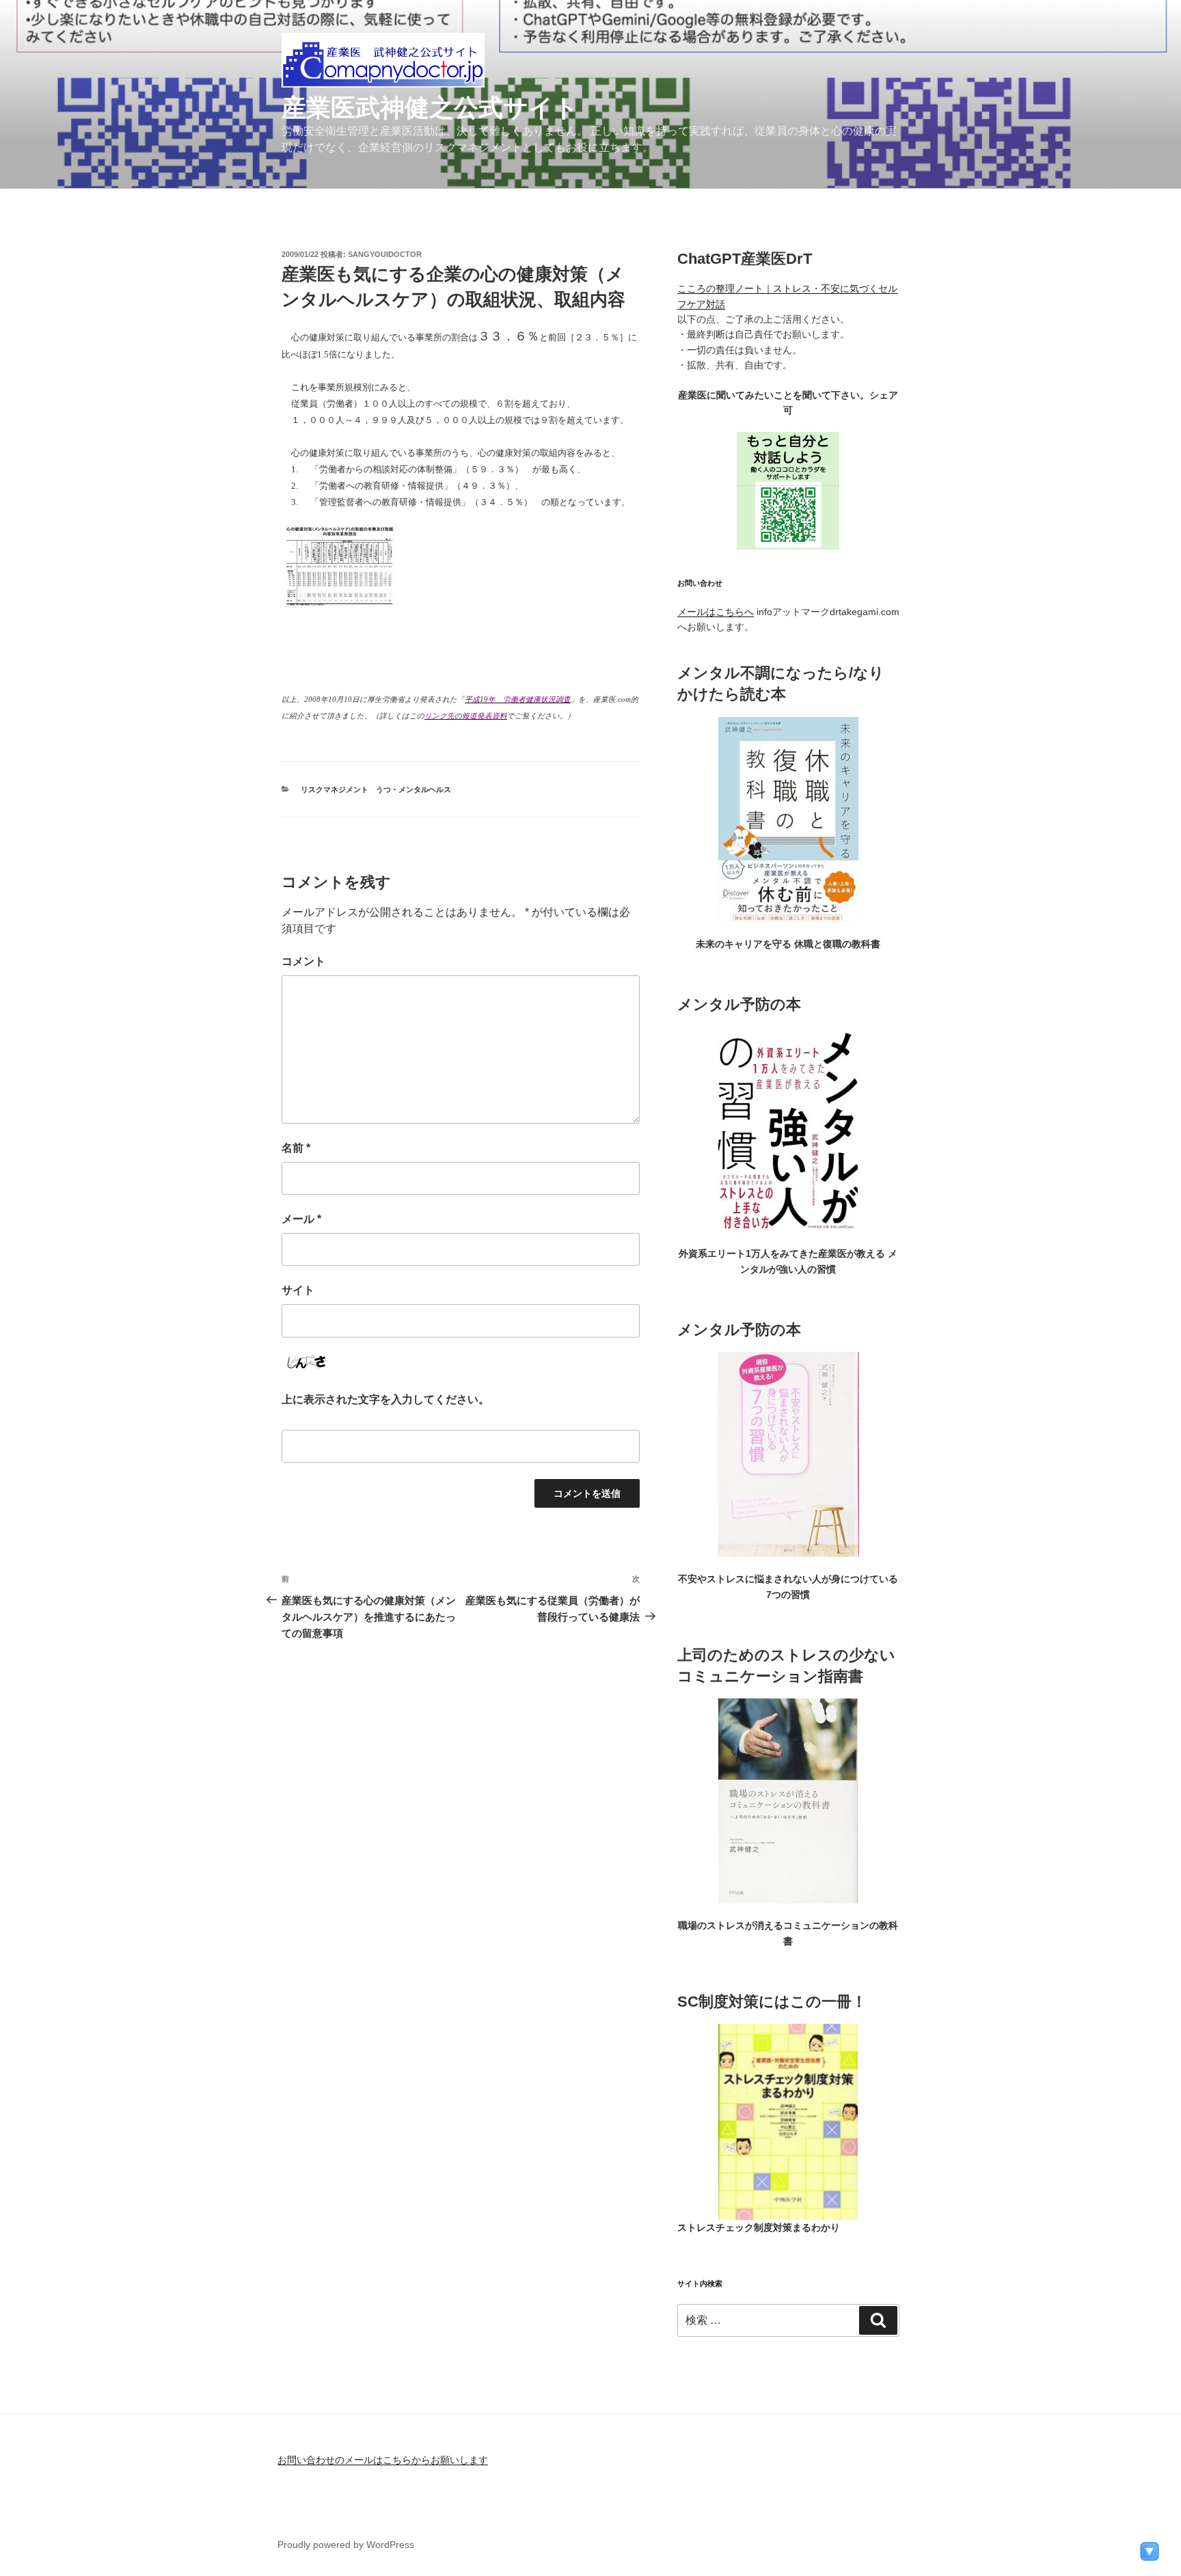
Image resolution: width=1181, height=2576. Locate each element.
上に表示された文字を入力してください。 (385, 1399)
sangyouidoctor (385, 254)
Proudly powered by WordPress (346, 2545)
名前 (296, 1148)
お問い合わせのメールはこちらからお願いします (383, 2460)
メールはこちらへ (716, 612)
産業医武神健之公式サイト (430, 108)
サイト (298, 1290)
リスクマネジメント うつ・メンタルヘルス (376, 789)
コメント (303, 961)
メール (301, 1219)
